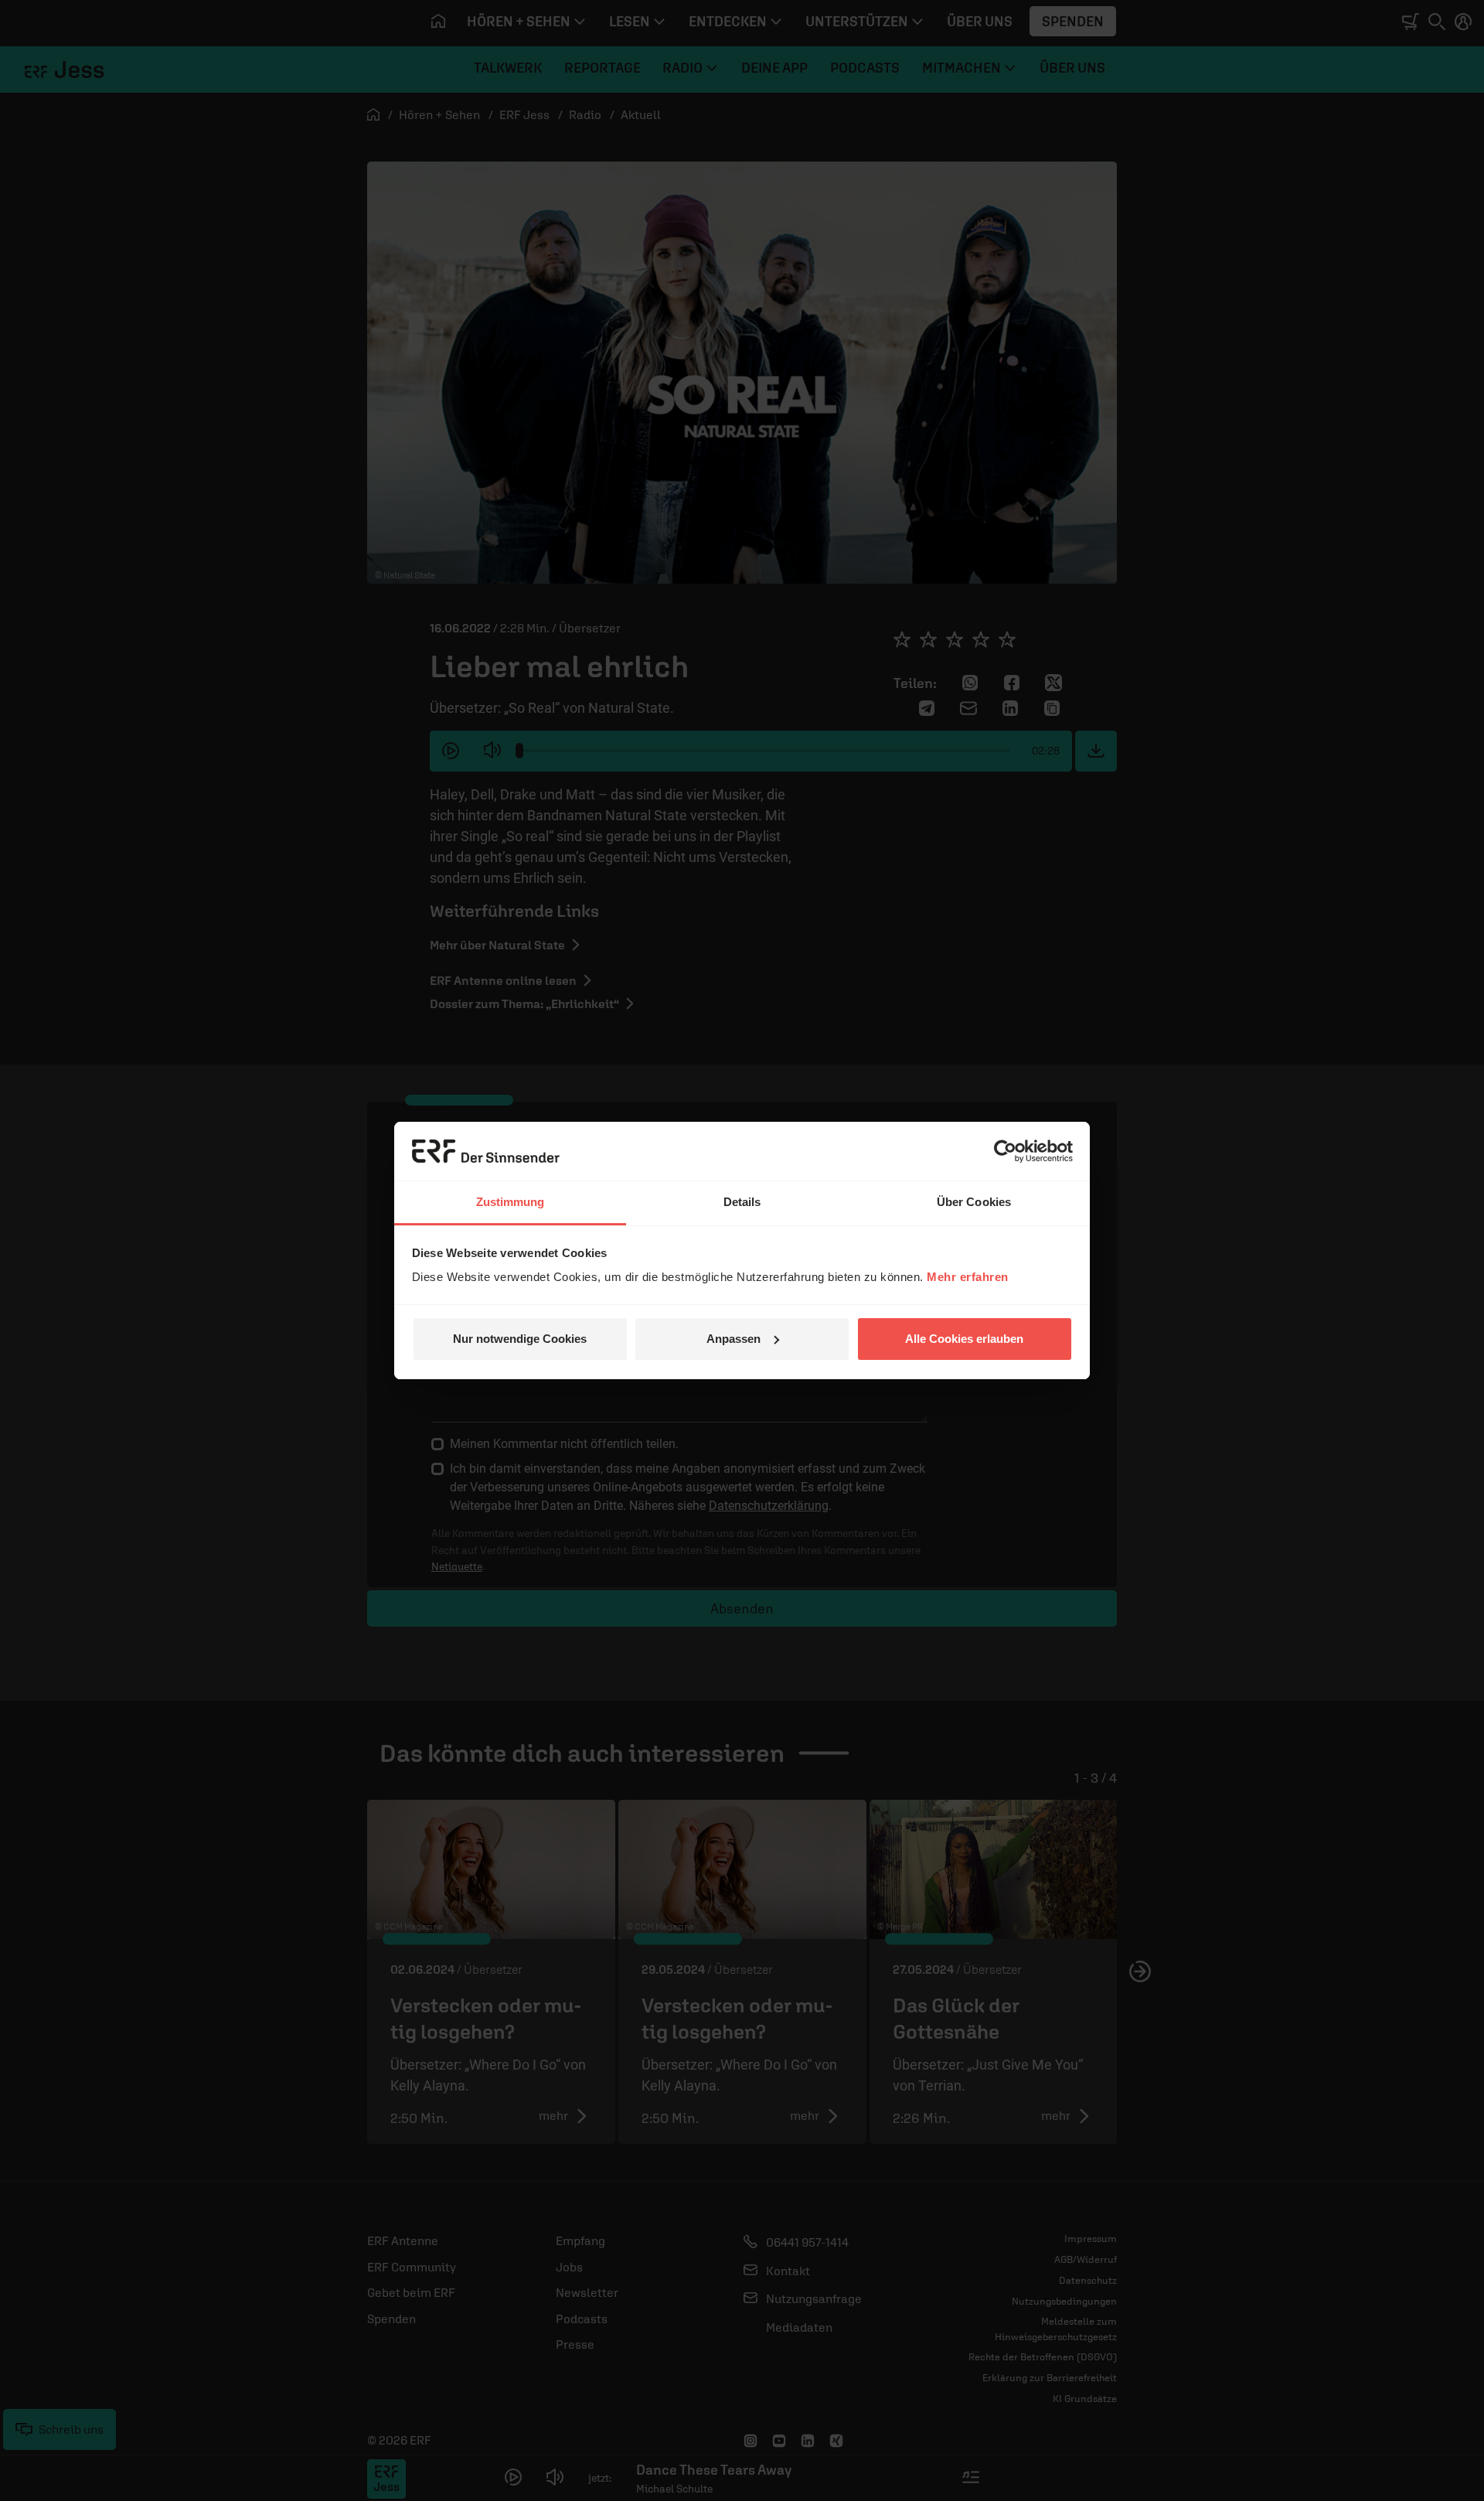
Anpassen (733, 1339)
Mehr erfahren (968, 1277)
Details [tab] (742, 1202)
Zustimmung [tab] (511, 1202)
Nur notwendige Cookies (520, 1339)
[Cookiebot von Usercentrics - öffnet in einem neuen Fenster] (1005, 1151)
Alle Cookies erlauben (964, 1339)
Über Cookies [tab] (974, 1202)
